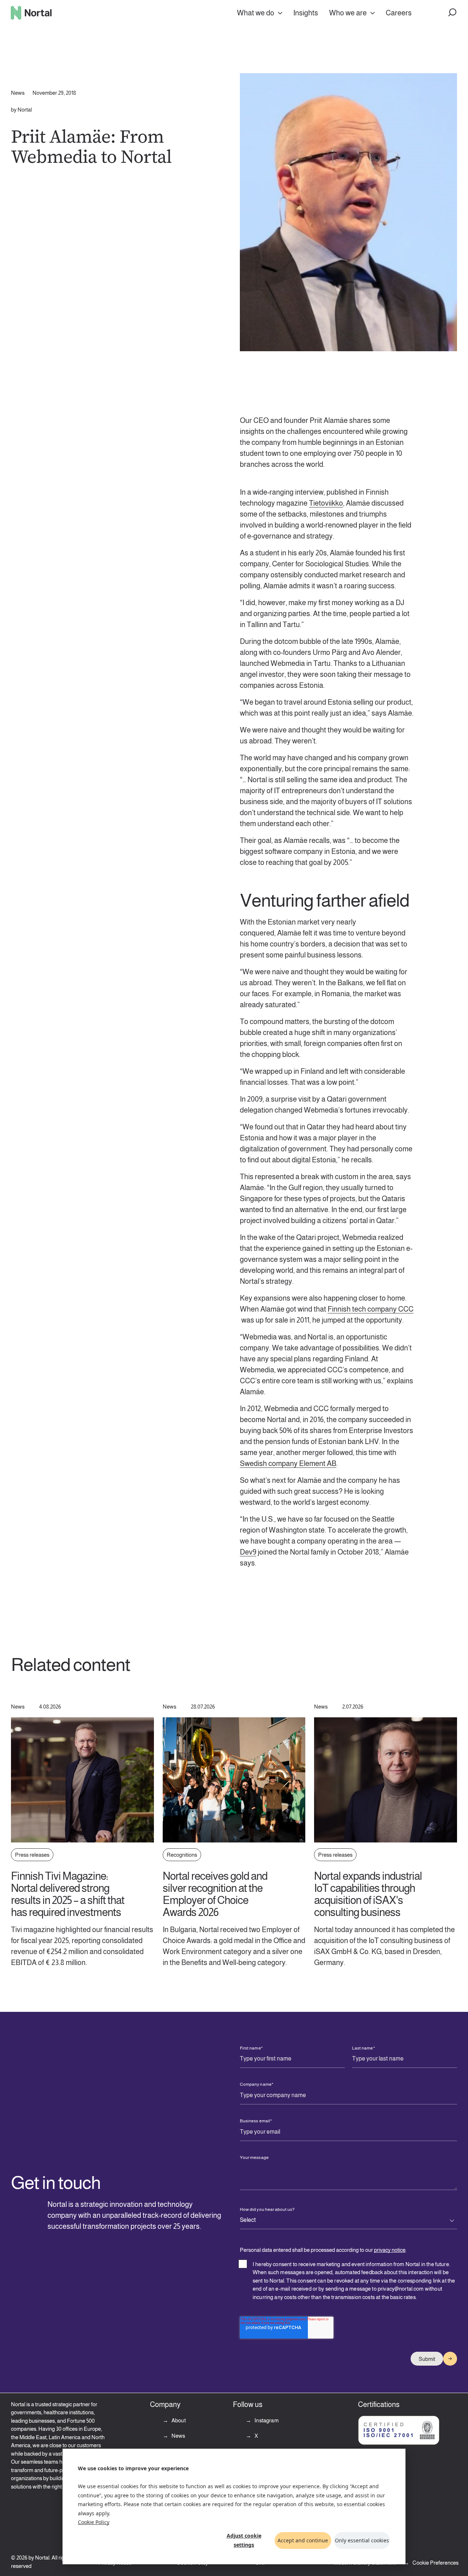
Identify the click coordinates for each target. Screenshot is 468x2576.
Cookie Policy (94, 2522)
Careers (399, 13)
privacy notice (390, 2250)
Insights (306, 13)
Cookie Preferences (435, 2563)
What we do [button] (256, 13)
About (178, 2420)
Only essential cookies (362, 2540)
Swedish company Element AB (288, 1463)
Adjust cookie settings (244, 2540)
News (178, 2436)
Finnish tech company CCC (371, 1309)
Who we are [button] (348, 13)
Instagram (266, 2420)
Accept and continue (303, 2540)
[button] (453, 13)
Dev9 (248, 1552)
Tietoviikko (326, 503)
